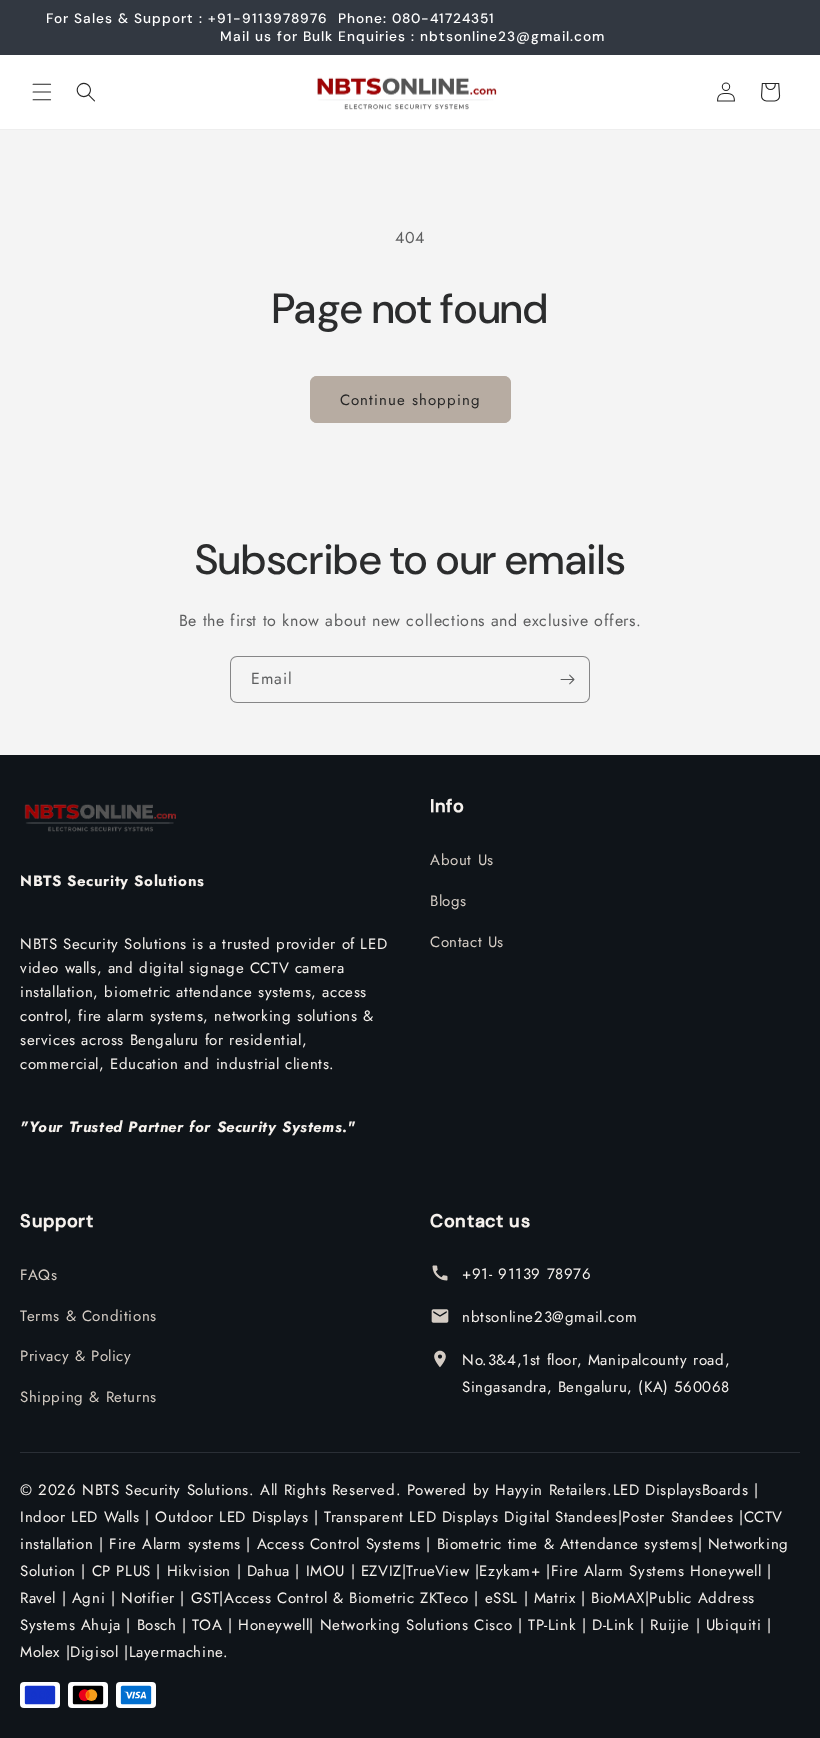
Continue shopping (410, 400)
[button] (42, 92)
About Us (462, 860)
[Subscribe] (567, 679)
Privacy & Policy (76, 1356)
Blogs (448, 901)
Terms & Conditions (88, 1316)
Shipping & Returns (88, 1397)
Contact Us (467, 942)
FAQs (38, 1275)
